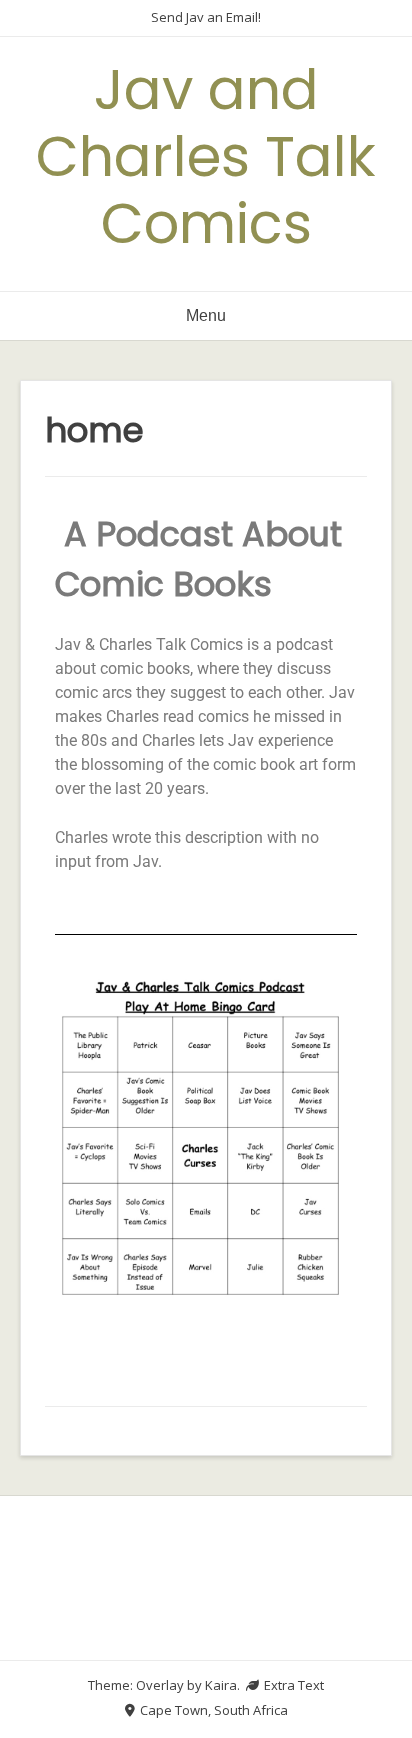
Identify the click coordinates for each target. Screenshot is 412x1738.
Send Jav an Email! (206, 17)
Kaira (221, 1685)
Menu (206, 315)
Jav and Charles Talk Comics (206, 156)
